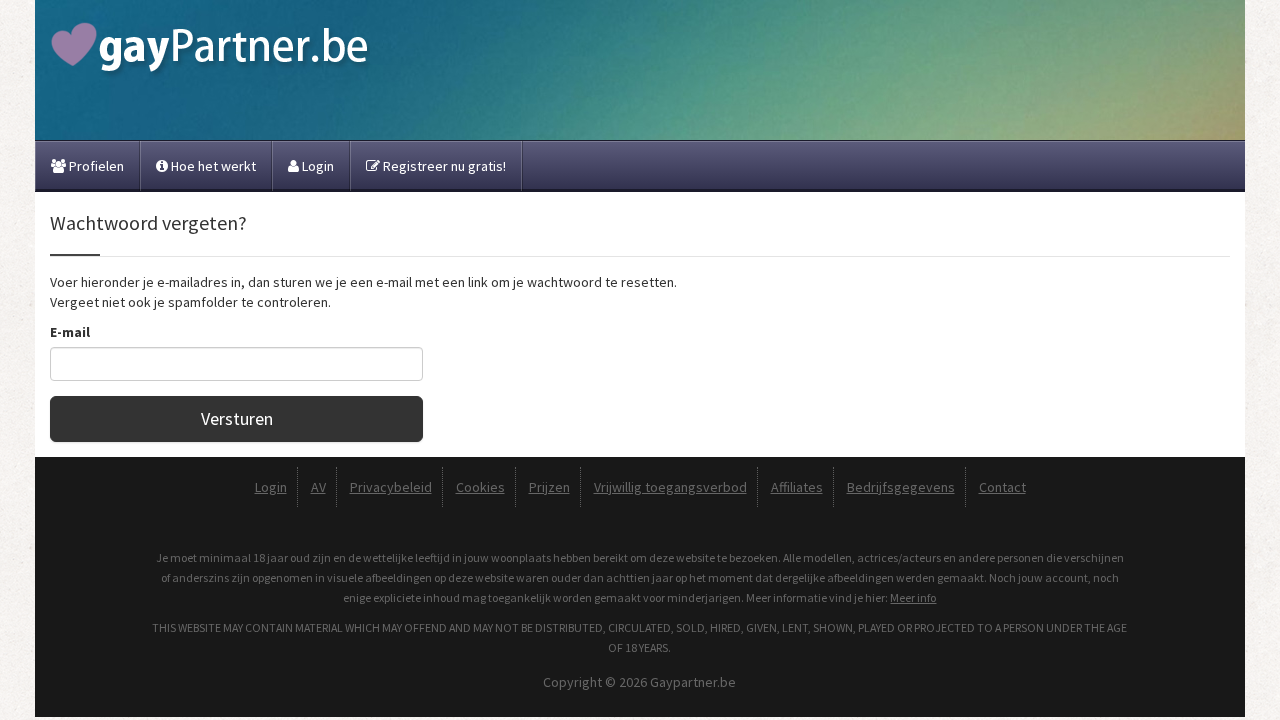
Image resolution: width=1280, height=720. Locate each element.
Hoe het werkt (212, 166)
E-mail (70, 332)
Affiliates (797, 487)
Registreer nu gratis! (443, 166)
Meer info (913, 597)
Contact (1002, 487)
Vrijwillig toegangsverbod (670, 487)
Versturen (237, 418)
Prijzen (549, 487)
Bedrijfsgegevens (901, 487)
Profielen (95, 166)
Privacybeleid (391, 487)
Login (316, 166)
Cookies (480, 487)
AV (318, 487)
